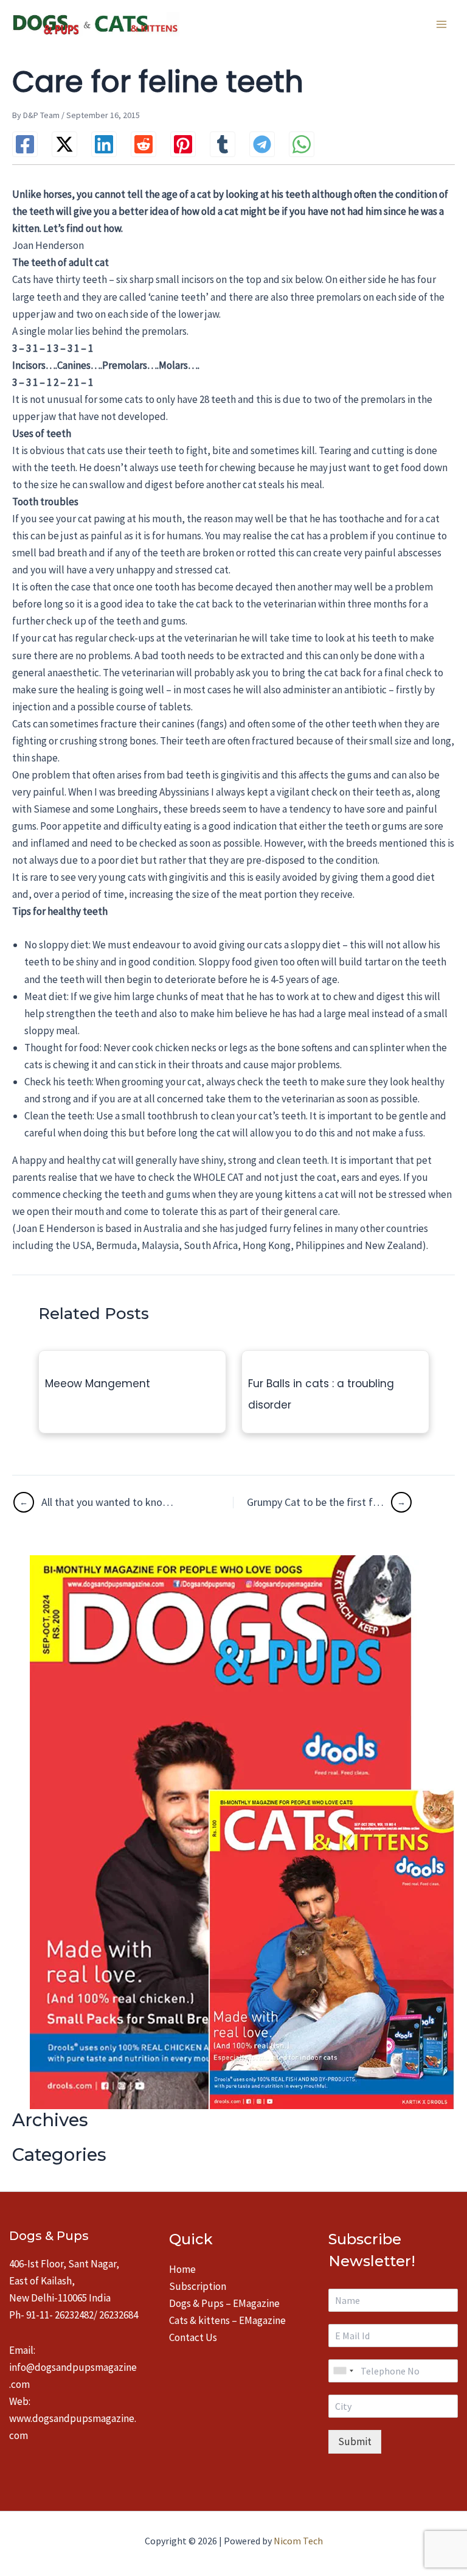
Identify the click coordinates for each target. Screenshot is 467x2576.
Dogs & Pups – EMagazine (224, 2303)
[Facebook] (25, 144)
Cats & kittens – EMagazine (227, 2320)
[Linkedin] (104, 144)
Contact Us (193, 2337)
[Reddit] (144, 144)
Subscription (198, 2286)
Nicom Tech (298, 2541)
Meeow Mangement (98, 1384)
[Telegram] (262, 144)
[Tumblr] (223, 144)
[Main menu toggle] (441, 24)
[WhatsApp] (302, 144)
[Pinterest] (183, 144)
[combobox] (343, 2371)
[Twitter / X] (64, 144)
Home (182, 2269)
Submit (355, 2441)
